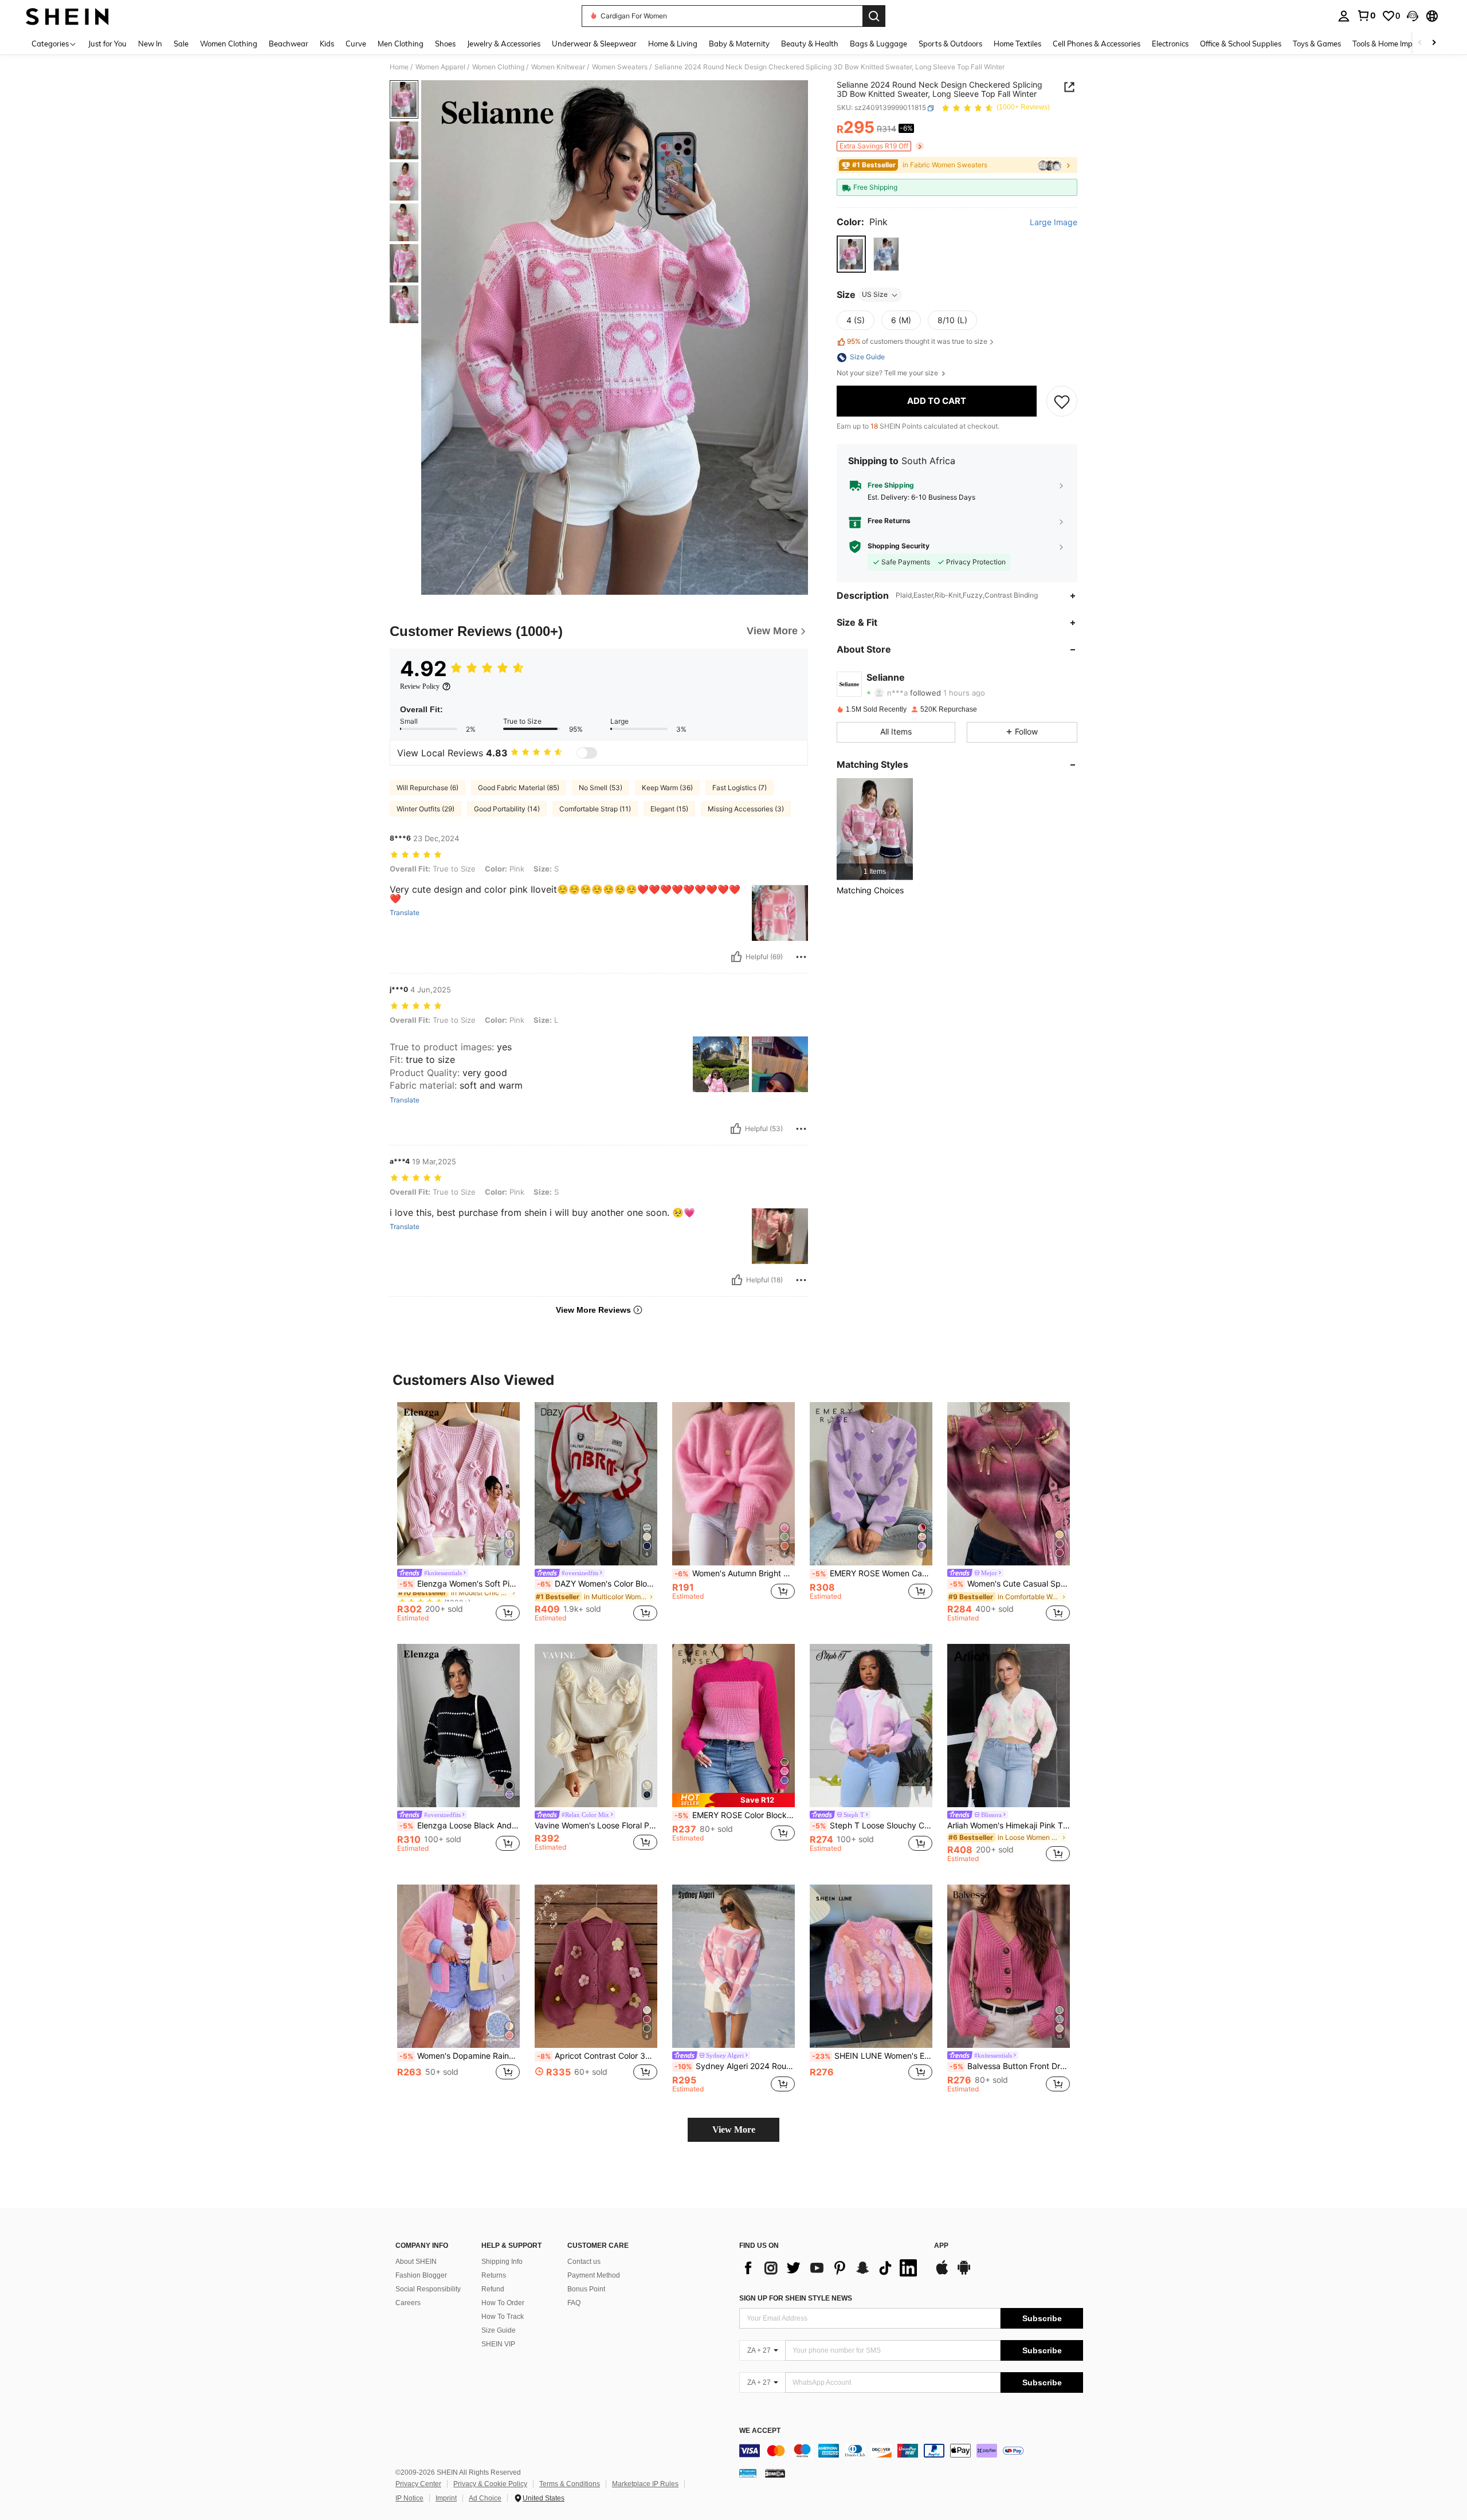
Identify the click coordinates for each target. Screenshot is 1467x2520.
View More (734, 2130)
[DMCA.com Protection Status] (775, 2473)
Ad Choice (485, 2498)
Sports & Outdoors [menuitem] (950, 44)
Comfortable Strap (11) (595, 809)
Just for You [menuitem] (107, 44)
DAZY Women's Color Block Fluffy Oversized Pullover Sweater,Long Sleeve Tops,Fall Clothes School (597, 1584)
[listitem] (875, 829)
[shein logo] (67, 16)
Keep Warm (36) (667, 788)
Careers (408, 2303)
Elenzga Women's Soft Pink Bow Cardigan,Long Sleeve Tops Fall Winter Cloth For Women (460, 1584)
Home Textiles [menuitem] (1017, 44)
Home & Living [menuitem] (673, 44)
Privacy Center (418, 2484)
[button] (1413, 16)
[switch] (587, 753)
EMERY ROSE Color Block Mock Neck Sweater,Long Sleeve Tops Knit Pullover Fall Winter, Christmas (735, 1815)
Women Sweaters (620, 67)
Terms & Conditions (570, 2484)
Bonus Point (586, 2289)
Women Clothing (498, 67)
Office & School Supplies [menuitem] (1241, 44)
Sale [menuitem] (181, 44)
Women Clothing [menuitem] (229, 44)
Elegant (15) (669, 809)
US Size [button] (875, 295)
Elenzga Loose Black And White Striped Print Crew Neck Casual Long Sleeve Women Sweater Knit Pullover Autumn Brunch (460, 1826)
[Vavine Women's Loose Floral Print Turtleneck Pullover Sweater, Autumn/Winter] (596, 1726)
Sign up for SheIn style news (796, 2298)
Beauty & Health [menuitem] (810, 44)
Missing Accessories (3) (746, 809)
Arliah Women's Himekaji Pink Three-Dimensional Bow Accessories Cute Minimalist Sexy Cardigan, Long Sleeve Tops (1009, 1826)
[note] (733, 1800)
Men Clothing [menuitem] (401, 44)
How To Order (503, 2303)
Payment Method (594, 2275)
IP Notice (409, 2498)
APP (941, 2246)
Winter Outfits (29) (425, 809)
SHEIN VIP (498, 2344)
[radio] (851, 254)
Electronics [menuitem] (1170, 44)
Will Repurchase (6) (427, 788)
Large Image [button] (1054, 223)
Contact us (584, 2262)
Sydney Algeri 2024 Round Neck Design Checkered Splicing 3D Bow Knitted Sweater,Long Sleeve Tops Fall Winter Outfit (735, 2066)
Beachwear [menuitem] (289, 44)
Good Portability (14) (507, 809)
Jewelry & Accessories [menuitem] (504, 44)
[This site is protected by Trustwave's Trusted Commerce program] (748, 2473)
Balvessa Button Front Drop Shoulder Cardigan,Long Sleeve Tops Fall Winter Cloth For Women (1010, 2066)
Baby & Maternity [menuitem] (739, 44)
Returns (494, 2275)
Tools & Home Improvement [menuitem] (1399, 44)
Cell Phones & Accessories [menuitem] (1097, 44)
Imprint (446, 2498)
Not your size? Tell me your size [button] (888, 374)
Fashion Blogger (421, 2275)
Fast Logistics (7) (740, 788)
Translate (405, 913)
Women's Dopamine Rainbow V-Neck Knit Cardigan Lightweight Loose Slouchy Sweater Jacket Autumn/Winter (460, 2056)
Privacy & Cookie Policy (490, 2484)
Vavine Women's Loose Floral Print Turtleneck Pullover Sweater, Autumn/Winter (596, 1826)
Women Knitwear (558, 67)
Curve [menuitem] (356, 44)
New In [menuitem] (150, 44)
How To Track (503, 2317)
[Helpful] (736, 957)
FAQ (574, 2303)
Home (399, 67)
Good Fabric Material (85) (519, 788)
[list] (831, 2268)
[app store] (942, 2273)
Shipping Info (502, 2262)
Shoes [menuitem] (445, 44)
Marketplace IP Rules (645, 2484)
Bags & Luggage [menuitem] (878, 44)
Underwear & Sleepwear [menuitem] (594, 44)
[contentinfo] (911, 2451)
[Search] (874, 16)
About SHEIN (416, 2262)
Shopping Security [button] (899, 547)
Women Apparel (440, 67)
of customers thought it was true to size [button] (917, 342)
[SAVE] (1062, 401)
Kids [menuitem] (327, 44)
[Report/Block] (801, 957)
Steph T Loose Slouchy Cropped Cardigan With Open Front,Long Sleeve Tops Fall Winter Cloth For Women (872, 1826)
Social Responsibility (428, 2289)
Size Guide (499, 2330)
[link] (1366, 15)
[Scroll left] (1420, 43)
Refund (493, 2289)
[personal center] (1344, 16)
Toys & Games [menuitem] (1317, 44)
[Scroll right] (1434, 43)
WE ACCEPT (760, 2431)
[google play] (964, 2273)
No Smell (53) (601, 788)
